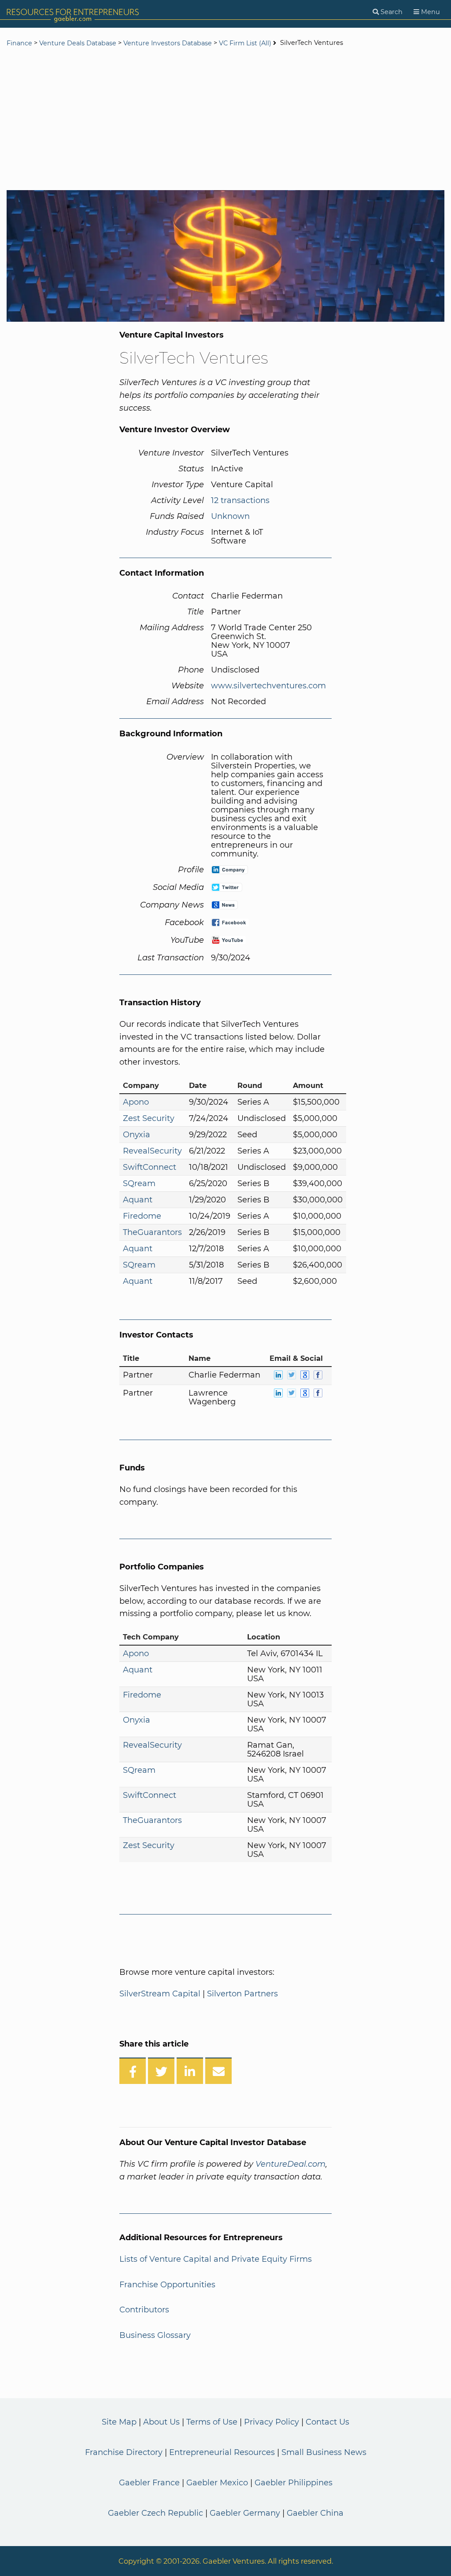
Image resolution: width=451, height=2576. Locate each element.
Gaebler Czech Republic (155, 2513)
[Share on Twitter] (161, 2071)
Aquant (138, 1200)
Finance (19, 43)
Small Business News (324, 2452)
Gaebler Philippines (294, 2483)
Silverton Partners (242, 1994)
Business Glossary (155, 2335)
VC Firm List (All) (246, 43)
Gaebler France (149, 2483)
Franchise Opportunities (167, 2285)
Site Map (119, 2422)
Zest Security (149, 1118)
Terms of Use (212, 2422)
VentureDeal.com (290, 2164)
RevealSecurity (152, 1151)
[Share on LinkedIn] (190, 2071)
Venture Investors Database (168, 43)
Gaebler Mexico (217, 2483)
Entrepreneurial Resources (222, 2452)
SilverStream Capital (160, 1994)
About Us (161, 2422)
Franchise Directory (124, 2452)
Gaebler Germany (245, 2513)
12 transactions (240, 500)
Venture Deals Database (78, 43)
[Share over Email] (218, 2071)
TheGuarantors (152, 1232)
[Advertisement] (225, 120)
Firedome (142, 1216)
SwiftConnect (150, 1167)
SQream (139, 1183)
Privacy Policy (272, 2422)
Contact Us (327, 2422)
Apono (136, 1102)
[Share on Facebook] (133, 2071)
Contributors (144, 2310)
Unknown (230, 516)
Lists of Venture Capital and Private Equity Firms (216, 2259)
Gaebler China (315, 2513)
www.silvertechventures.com (268, 686)
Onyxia (137, 1135)
